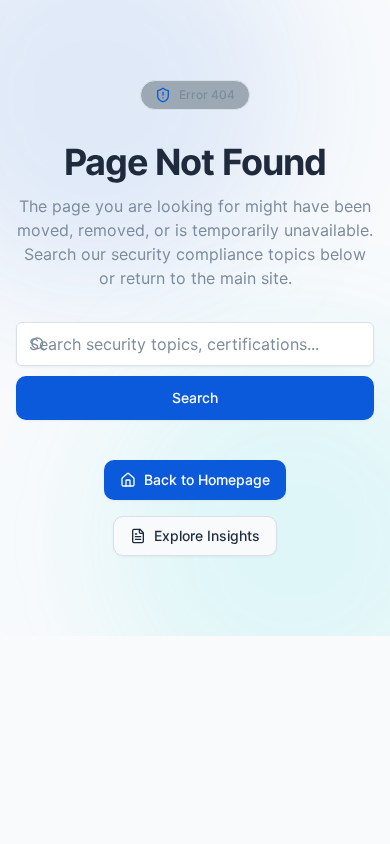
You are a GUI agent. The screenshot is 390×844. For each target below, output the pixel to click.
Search (195, 397)
